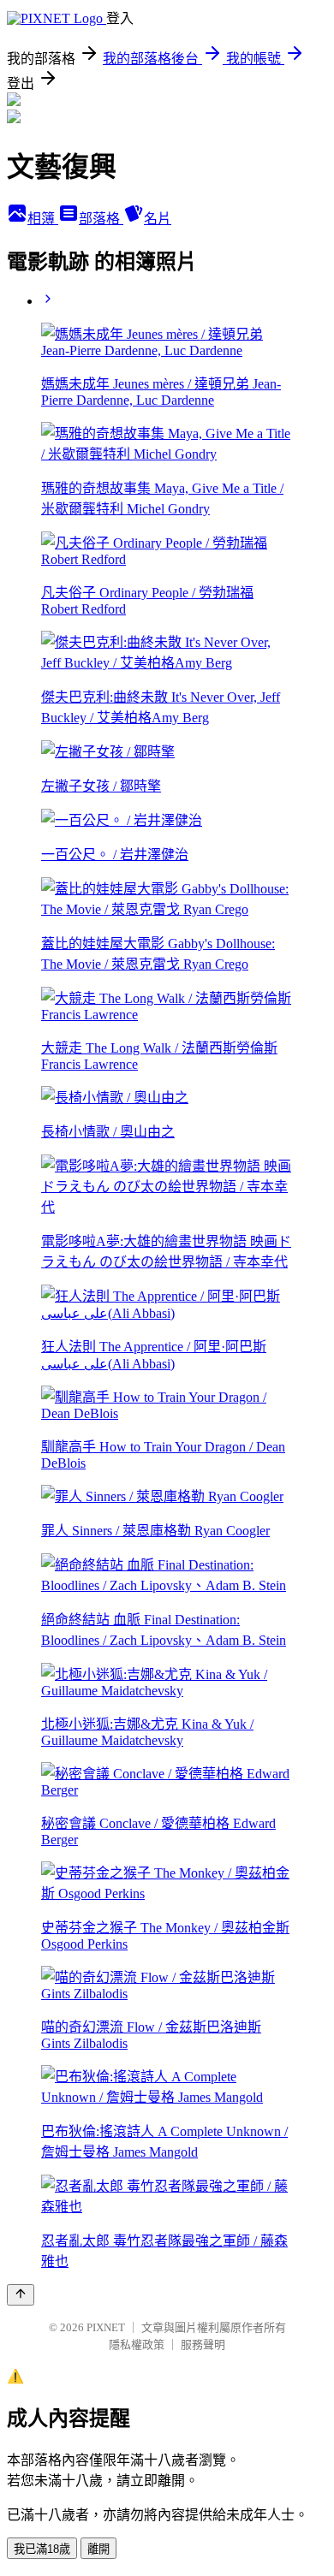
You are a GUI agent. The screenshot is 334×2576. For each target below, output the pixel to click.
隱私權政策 (137, 2345)
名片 (158, 219)
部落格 (101, 219)
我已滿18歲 (42, 2549)
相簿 (43, 219)
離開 (98, 2549)
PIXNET (106, 2327)
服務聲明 (203, 2345)
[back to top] (21, 2295)
